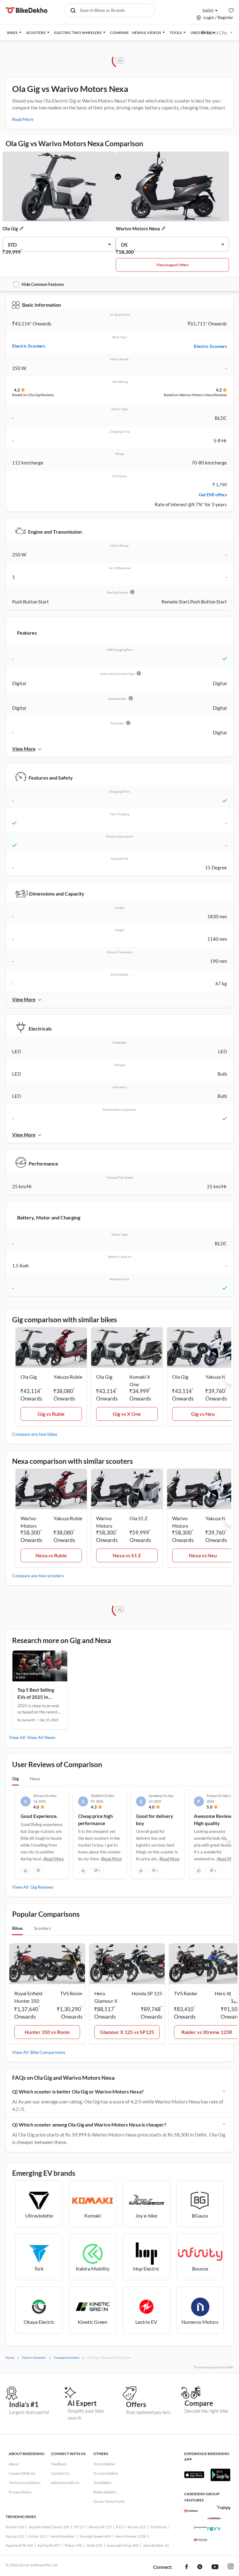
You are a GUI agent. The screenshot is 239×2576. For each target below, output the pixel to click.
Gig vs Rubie (51, 1414)
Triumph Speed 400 (95, 2536)
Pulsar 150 (73, 2545)
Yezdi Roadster (62, 2536)
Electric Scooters (29, 346)
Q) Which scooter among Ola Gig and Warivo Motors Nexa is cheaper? (89, 2124)
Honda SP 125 (100, 2527)
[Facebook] (187, 2567)
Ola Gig (10, 228)
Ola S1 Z (138, 1518)
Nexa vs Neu (203, 1555)
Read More (23, 119)
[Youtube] (215, 2567)
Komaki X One (140, 1380)
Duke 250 (94, 2545)
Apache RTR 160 (19, 2545)
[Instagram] (231, 2567)
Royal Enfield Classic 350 (49, 2527)
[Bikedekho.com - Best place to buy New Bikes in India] (27, 10)
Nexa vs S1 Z (127, 1555)
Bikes (17, 1928)
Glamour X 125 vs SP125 (127, 2032)
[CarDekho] (191, 2511)
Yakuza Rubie (68, 1377)
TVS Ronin (159, 2527)
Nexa (35, 1778)
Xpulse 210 (15, 2536)
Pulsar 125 (37, 2536)
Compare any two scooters (38, 1576)
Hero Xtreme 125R (131, 2536)
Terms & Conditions (25, 2483)
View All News (41, 1737)
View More (24, 749)
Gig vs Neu (203, 1414)
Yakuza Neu (218, 1377)
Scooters (42, 1928)
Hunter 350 (15, 2527)
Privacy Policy (20, 2492)
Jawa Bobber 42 (156, 2545)
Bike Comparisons (48, 2052)
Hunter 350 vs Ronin (47, 2032)
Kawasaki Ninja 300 (123, 2545)
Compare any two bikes (35, 1434)
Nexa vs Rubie (51, 1555)
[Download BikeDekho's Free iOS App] (194, 2475)
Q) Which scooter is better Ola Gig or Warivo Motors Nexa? (78, 2091)
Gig (15, 1778)
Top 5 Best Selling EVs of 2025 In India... (36, 1694)
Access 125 (136, 2527)
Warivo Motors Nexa (138, 228)
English (208, 10)
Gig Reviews (42, 1887)
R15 (119, 2527)
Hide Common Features (43, 284)
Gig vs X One (127, 1414)
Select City (217, 33)
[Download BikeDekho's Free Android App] (220, 2475)
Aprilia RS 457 (49, 2545)
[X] (200, 2567)
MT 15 (79, 2527)
